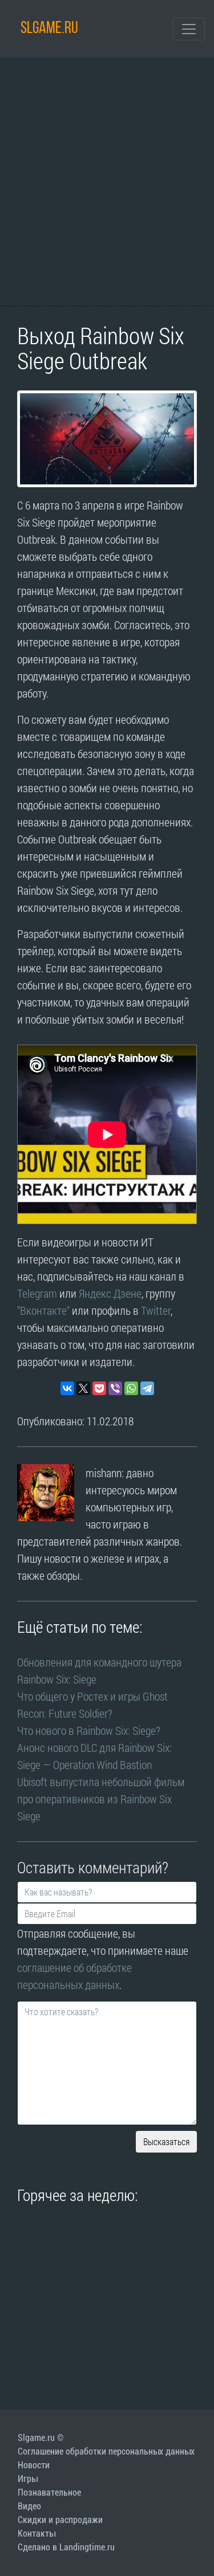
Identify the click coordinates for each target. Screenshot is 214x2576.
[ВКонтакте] (67, 1388)
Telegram (37, 1293)
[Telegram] (147, 1388)
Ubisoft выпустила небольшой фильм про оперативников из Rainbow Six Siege (101, 1799)
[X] (83, 1388)
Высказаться (166, 2141)
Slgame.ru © (41, 2438)
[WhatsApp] (131, 1388)
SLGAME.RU (49, 29)
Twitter (156, 1310)
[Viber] (115, 1388)
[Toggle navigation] (189, 29)
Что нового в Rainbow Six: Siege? (89, 1730)
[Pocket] (99, 1388)
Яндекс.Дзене (110, 1293)
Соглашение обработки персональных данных (106, 2451)
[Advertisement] (107, 182)
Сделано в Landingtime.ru (66, 2547)
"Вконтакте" (43, 1310)
